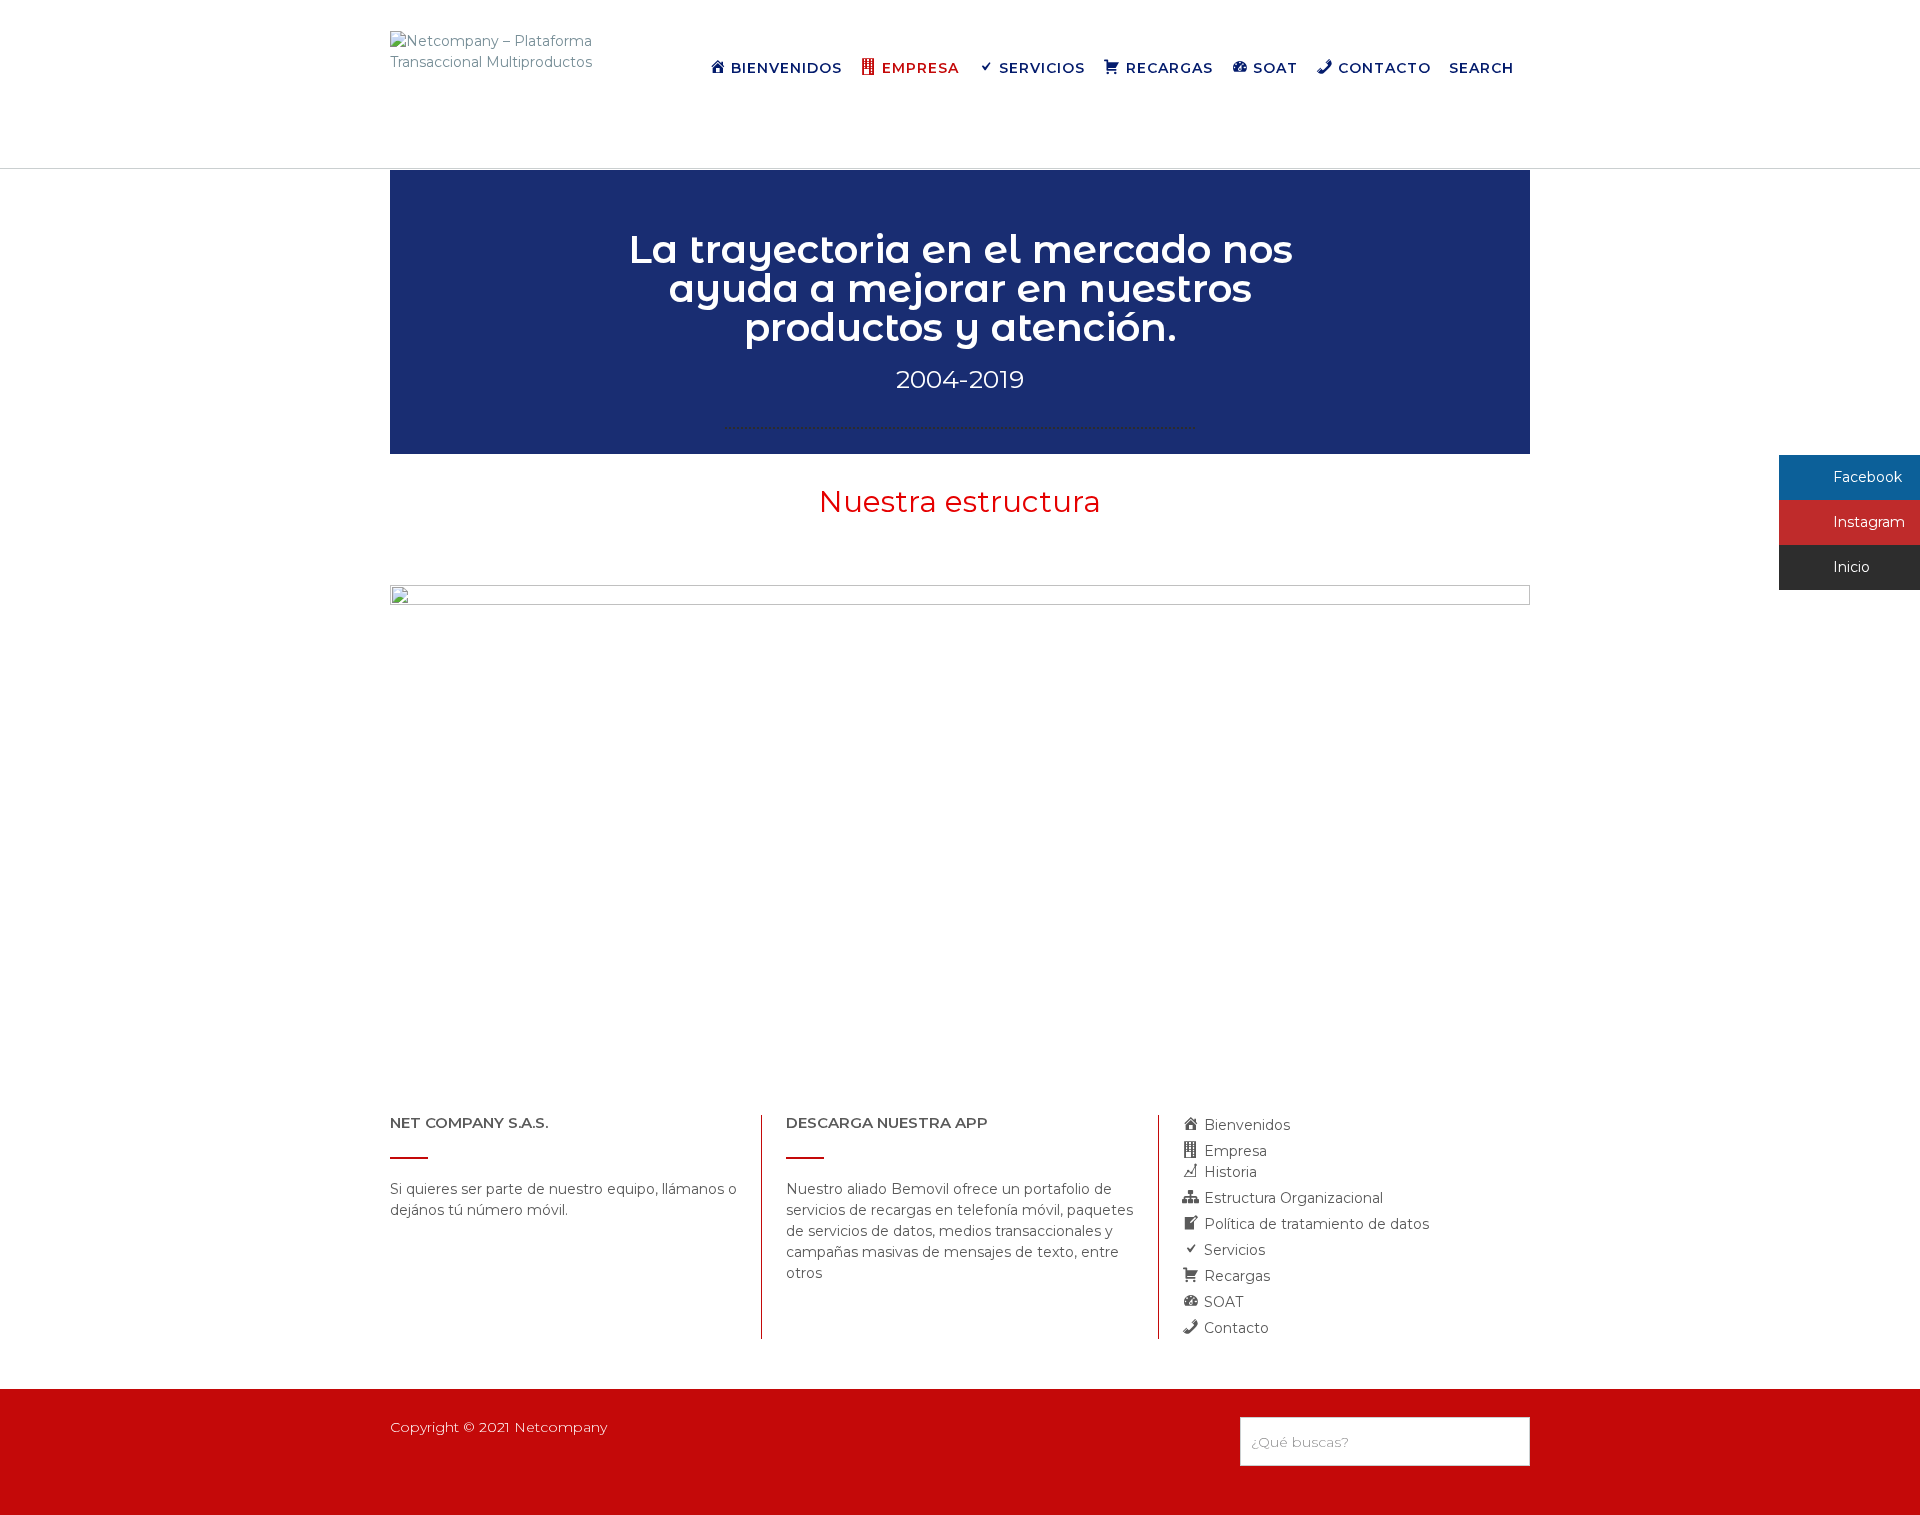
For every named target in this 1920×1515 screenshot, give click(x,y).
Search (1481, 68)
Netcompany (560, 1427)
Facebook (1865, 477)
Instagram (1867, 522)
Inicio (1849, 567)
